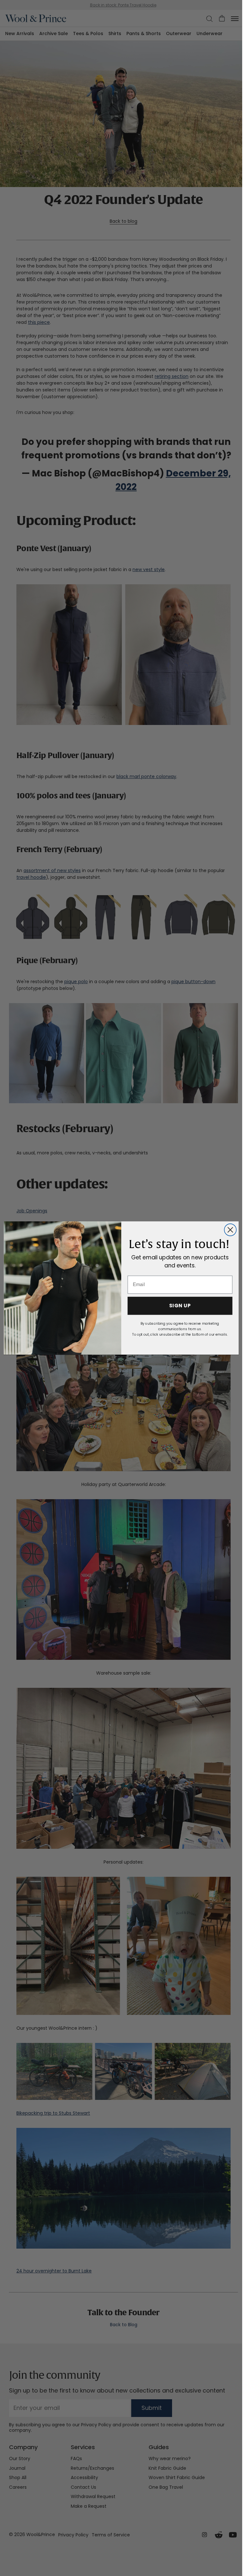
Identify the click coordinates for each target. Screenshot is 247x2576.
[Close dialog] (230, 1230)
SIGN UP (180, 1306)
